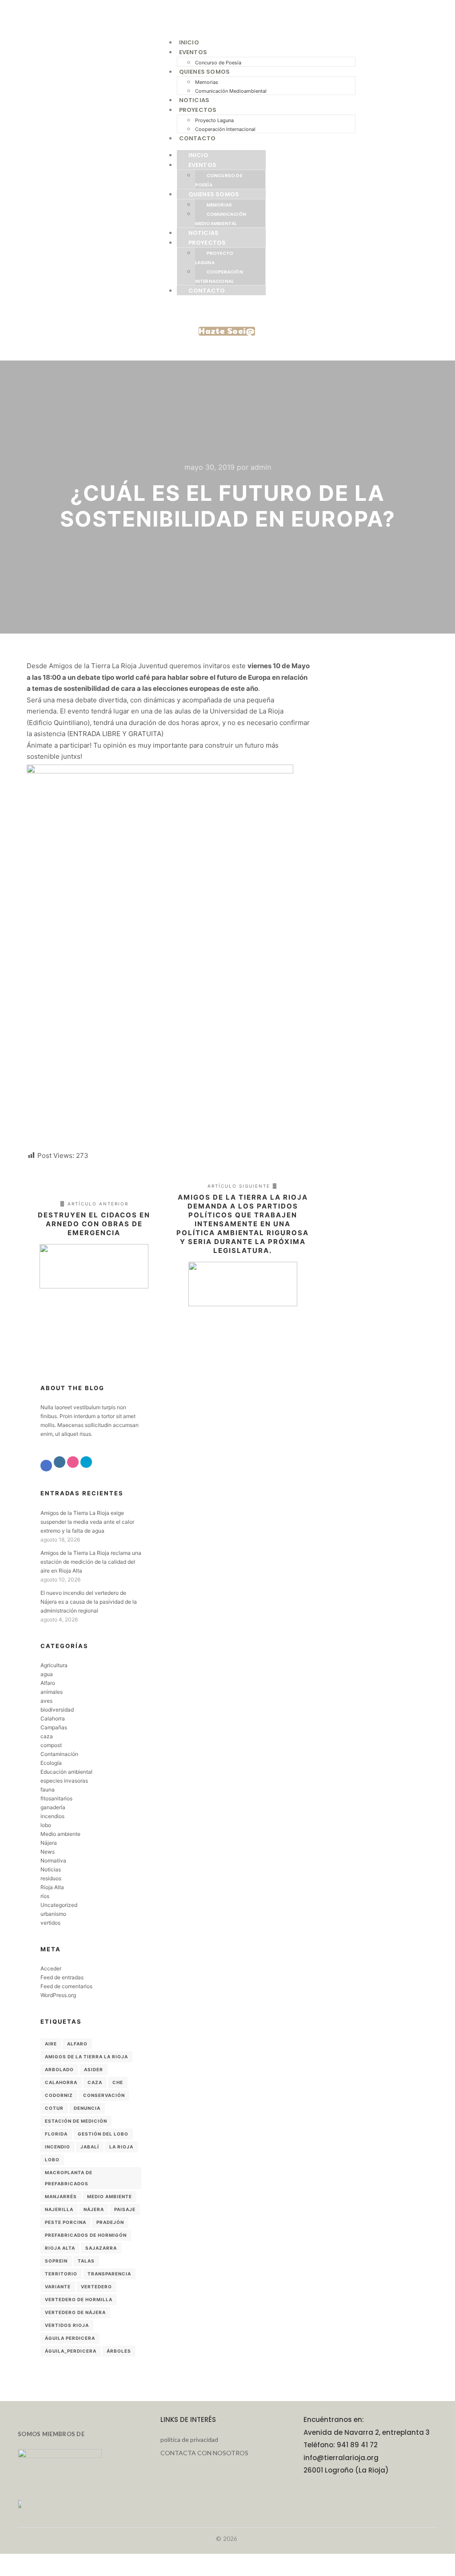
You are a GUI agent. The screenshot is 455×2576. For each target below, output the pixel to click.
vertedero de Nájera (75, 2312)
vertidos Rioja (67, 2325)
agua (47, 1674)
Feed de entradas (62, 1977)
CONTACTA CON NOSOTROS (204, 2453)
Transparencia (109, 2274)
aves (46, 1701)
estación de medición (76, 2121)
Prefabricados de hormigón (86, 2235)
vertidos (50, 1923)
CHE (118, 2082)
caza (47, 1736)
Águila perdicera (70, 2338)
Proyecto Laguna (214, 120)
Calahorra (53, 1718)
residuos (51, 1878)
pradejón (110, 2222)
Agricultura (54, 1665)
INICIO (189, 42)
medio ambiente (110, 2196)
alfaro (77, 2044)
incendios (52, 1816)
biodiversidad (57, 1710)
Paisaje (125, 2209)
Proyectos (198, 110)
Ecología (51, 1763)
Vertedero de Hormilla (79, 2299)
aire (51, 2044)
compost (51, 1745)
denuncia (87, 2108)
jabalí (90, 2147)
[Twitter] (86, 1462)
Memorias (207, 82)
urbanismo (53, 1914)
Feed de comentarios (66, 1986)
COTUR (54, 2108)
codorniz (59, 2095)
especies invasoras (64, 1781)
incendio (58, 2147)
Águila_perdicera (71, 2351)
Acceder (51, 1968)
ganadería (53, 1807)
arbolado (59, 2069)
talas (86, 2261)
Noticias (194, 100)
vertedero (96, 2287)
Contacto (198, 138)
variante (58, 2287)
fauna (48, 1789)
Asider (94, 2069)
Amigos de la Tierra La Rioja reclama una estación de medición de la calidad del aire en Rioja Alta (91, 1562)
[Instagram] (60, 1462)
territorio (61, 2274)
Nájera (49, 1843)
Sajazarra (101, 2248)
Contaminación (59, 1754)
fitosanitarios (56, 1798)
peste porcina (66, 2222)
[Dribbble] (73, 1462)
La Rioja (121, 2147)
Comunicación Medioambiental (231, 91)
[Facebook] (46, 1466)
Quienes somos (205, 72)
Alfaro (48, 1683)
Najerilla (59, 2209)
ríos (45, 1896)
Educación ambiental (66, 1772)
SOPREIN (56, 2261)
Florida (56, 2134)
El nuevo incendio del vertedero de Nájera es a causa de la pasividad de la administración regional (89, 1602)
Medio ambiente (60, 1834)
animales (52, 1692)
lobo (46, 1825)
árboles (119, 2351)
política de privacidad (189, 2439)
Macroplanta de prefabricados (69, 2178)
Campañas (54, 1727)
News (48, 1852)
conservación (104, 2095)
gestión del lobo (103, 2134)
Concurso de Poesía (218, 63)
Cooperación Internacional (225, 129)
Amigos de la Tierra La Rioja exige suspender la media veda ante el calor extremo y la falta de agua (87, 1522)
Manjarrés (61, 2196)
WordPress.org (58, 1995)
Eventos (193, 52)
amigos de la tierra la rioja (86, 2057)
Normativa (53, 1861)
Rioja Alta (52, 1887)
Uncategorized (59, 1905)
